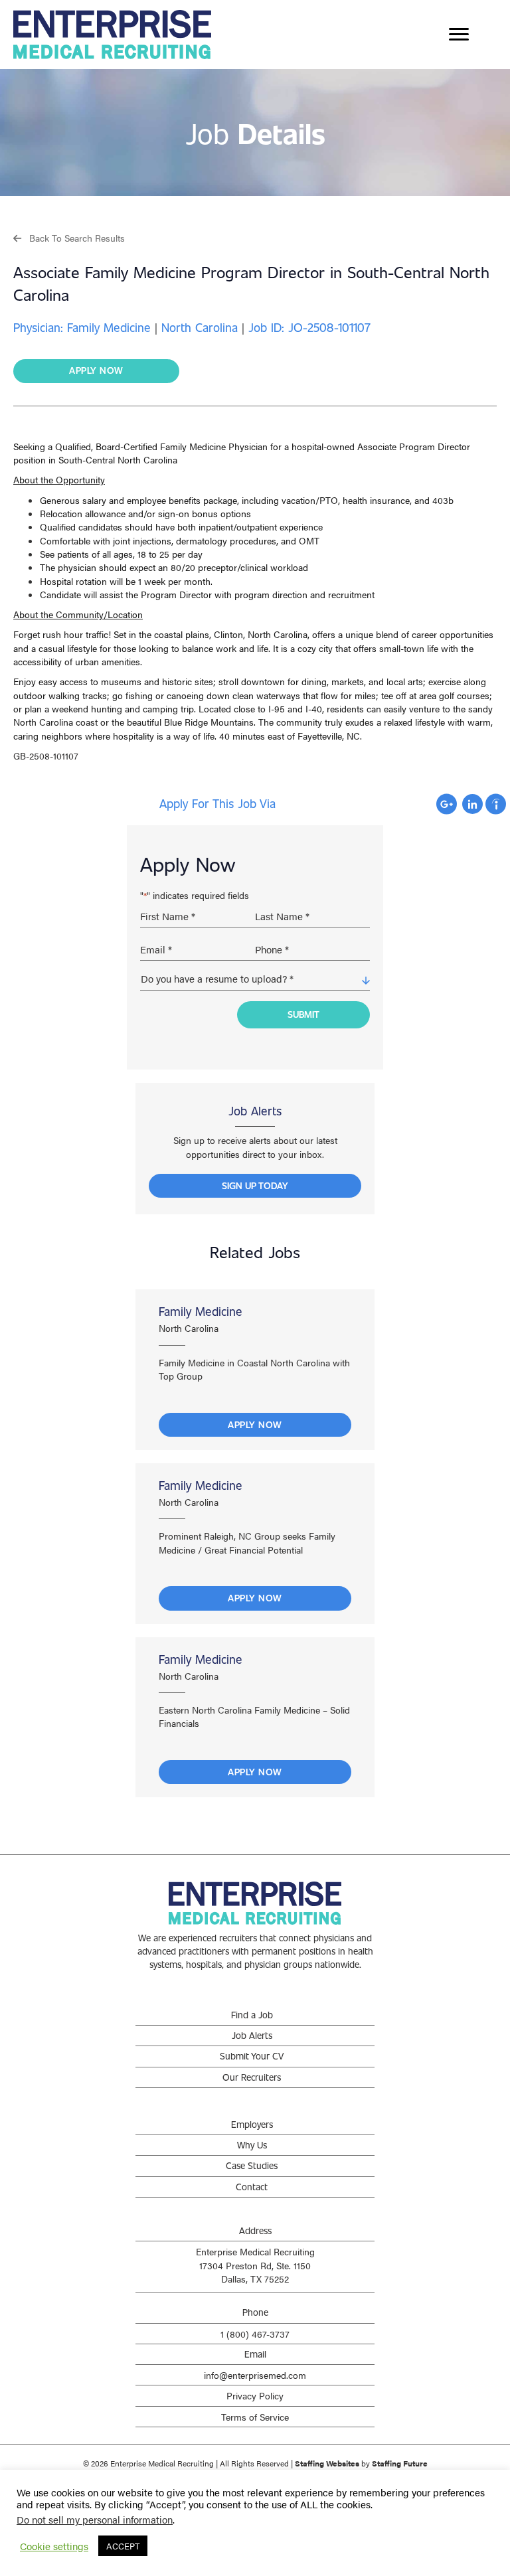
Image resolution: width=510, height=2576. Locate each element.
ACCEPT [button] (123, 2546)
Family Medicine (201, 1311)
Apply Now (255, 1424)
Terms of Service (255, 2417)
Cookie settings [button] (54, 2546)
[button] (69, 237)
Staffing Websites (327, 2463)
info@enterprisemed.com (255, 2375)
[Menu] (459, 35)
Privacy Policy (255, 2395)
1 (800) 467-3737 (255, 2334)
